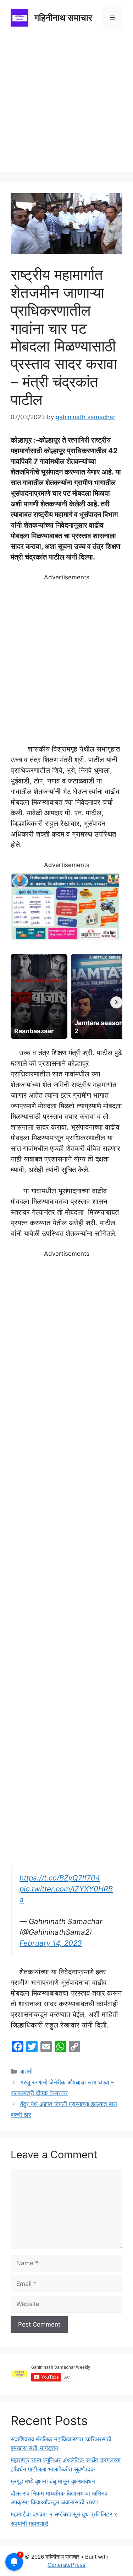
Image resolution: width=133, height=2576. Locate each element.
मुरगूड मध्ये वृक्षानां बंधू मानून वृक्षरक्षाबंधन (53, 2481)
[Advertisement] (66, 105)
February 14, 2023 (51, 1943)
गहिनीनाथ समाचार (63, 18)
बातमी (26, 2071)
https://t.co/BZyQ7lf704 (60, 1878)
